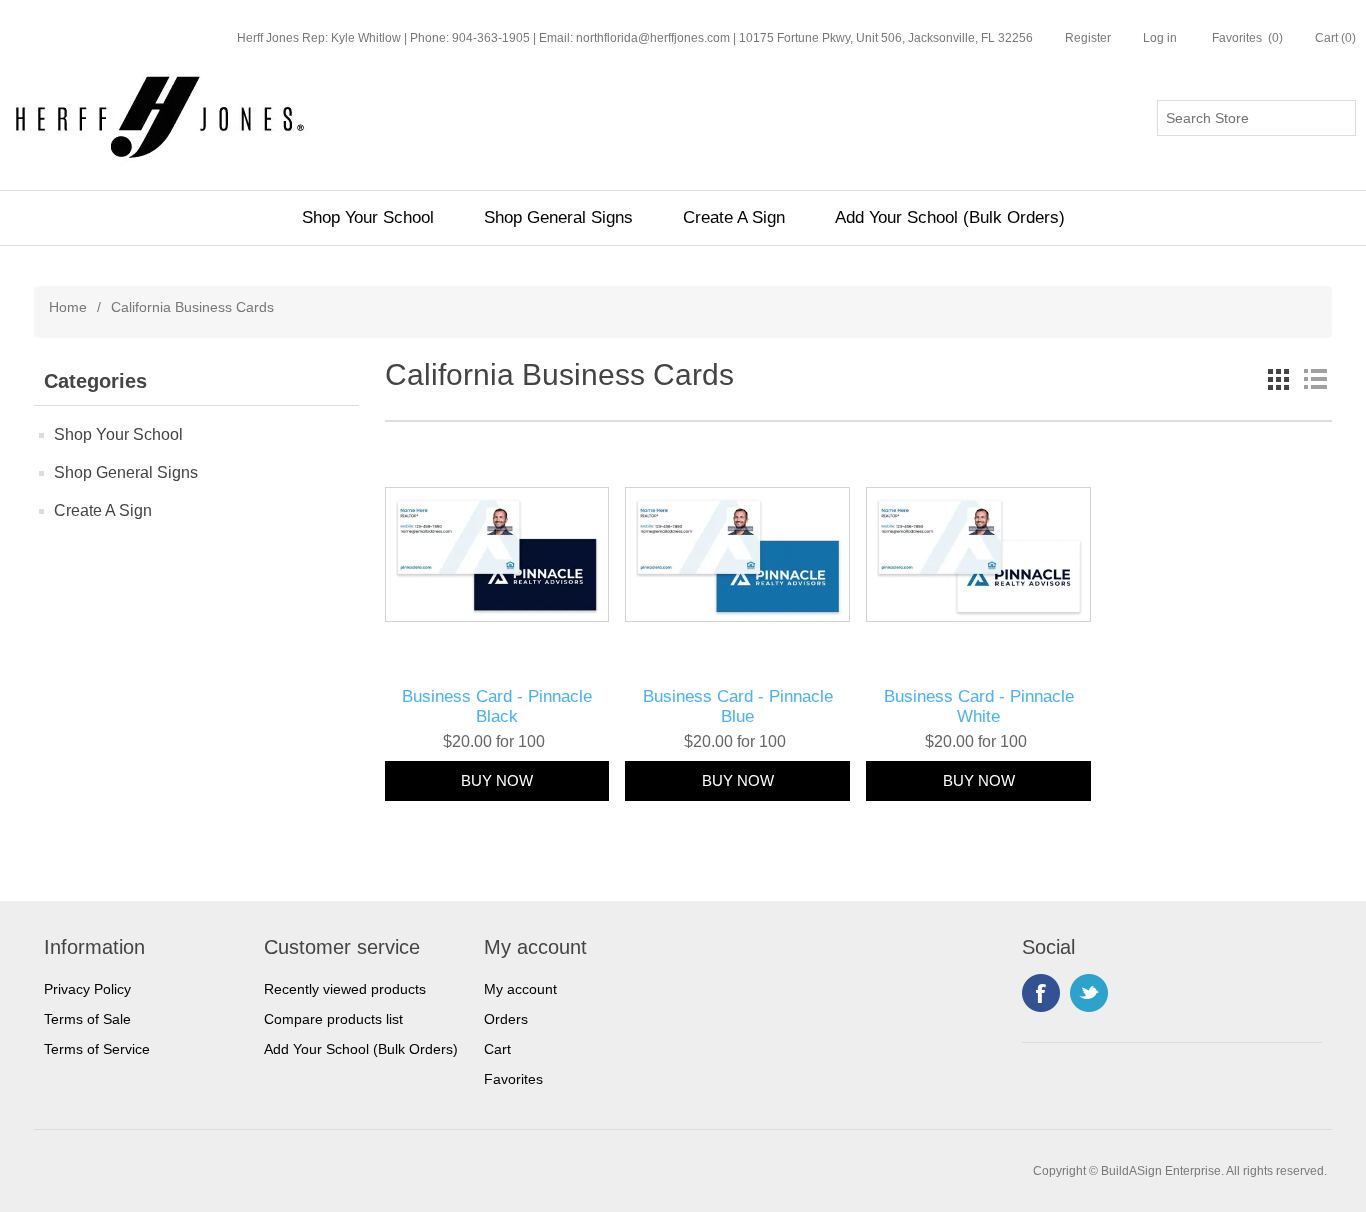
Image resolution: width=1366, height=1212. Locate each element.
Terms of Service (97, 1049)
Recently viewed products (345, 989)
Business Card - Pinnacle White (979, 706)
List (1315, 379)
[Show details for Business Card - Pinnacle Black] (497, 554)
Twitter (1089, 993)
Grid (1279, 379)
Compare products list (333, 1019)
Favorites (513, 1079)
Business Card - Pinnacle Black (497, 706)
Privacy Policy (87, 989)
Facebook (1041, 993)
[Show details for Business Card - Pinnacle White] (978, 554)
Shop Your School (368, 217)
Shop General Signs (558, 217)
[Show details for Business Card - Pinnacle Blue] (737, 554)
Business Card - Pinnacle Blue (738, 706)
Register (1088, 38)
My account (520, 989)
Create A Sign (734, 217)
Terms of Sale (87, 1019)
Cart (497, 1049)
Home (68, 307)
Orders (506, 1019)
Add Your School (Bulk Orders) (950, 217)
